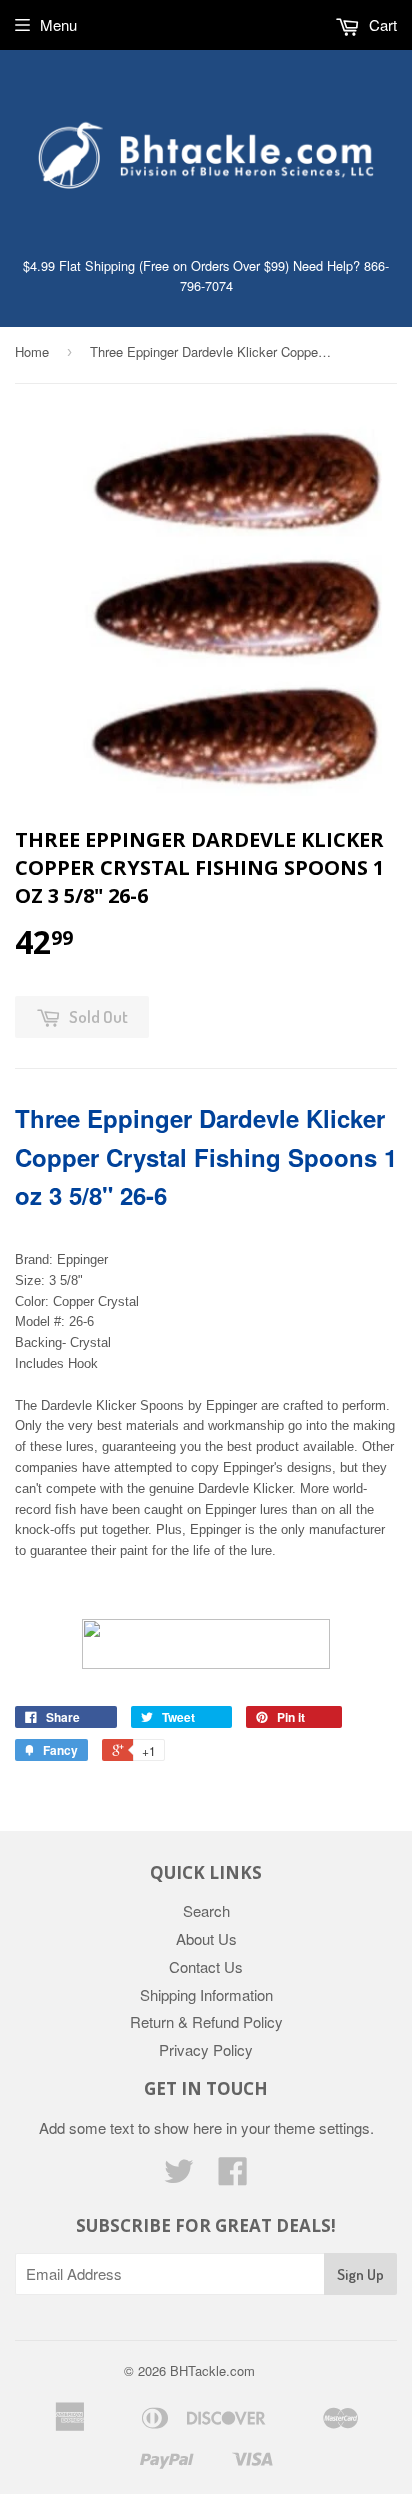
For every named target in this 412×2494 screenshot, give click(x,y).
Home (32, 351)
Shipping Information (206, 1994)
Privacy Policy (206, 2049)
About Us (206, 1938)
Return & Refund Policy (206, 2021)
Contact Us (206, 1966)
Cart (381, 24)
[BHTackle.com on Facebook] (233, 2176)
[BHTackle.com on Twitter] (179, 2176)
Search (206, 1910)
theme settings (322, 2127)
